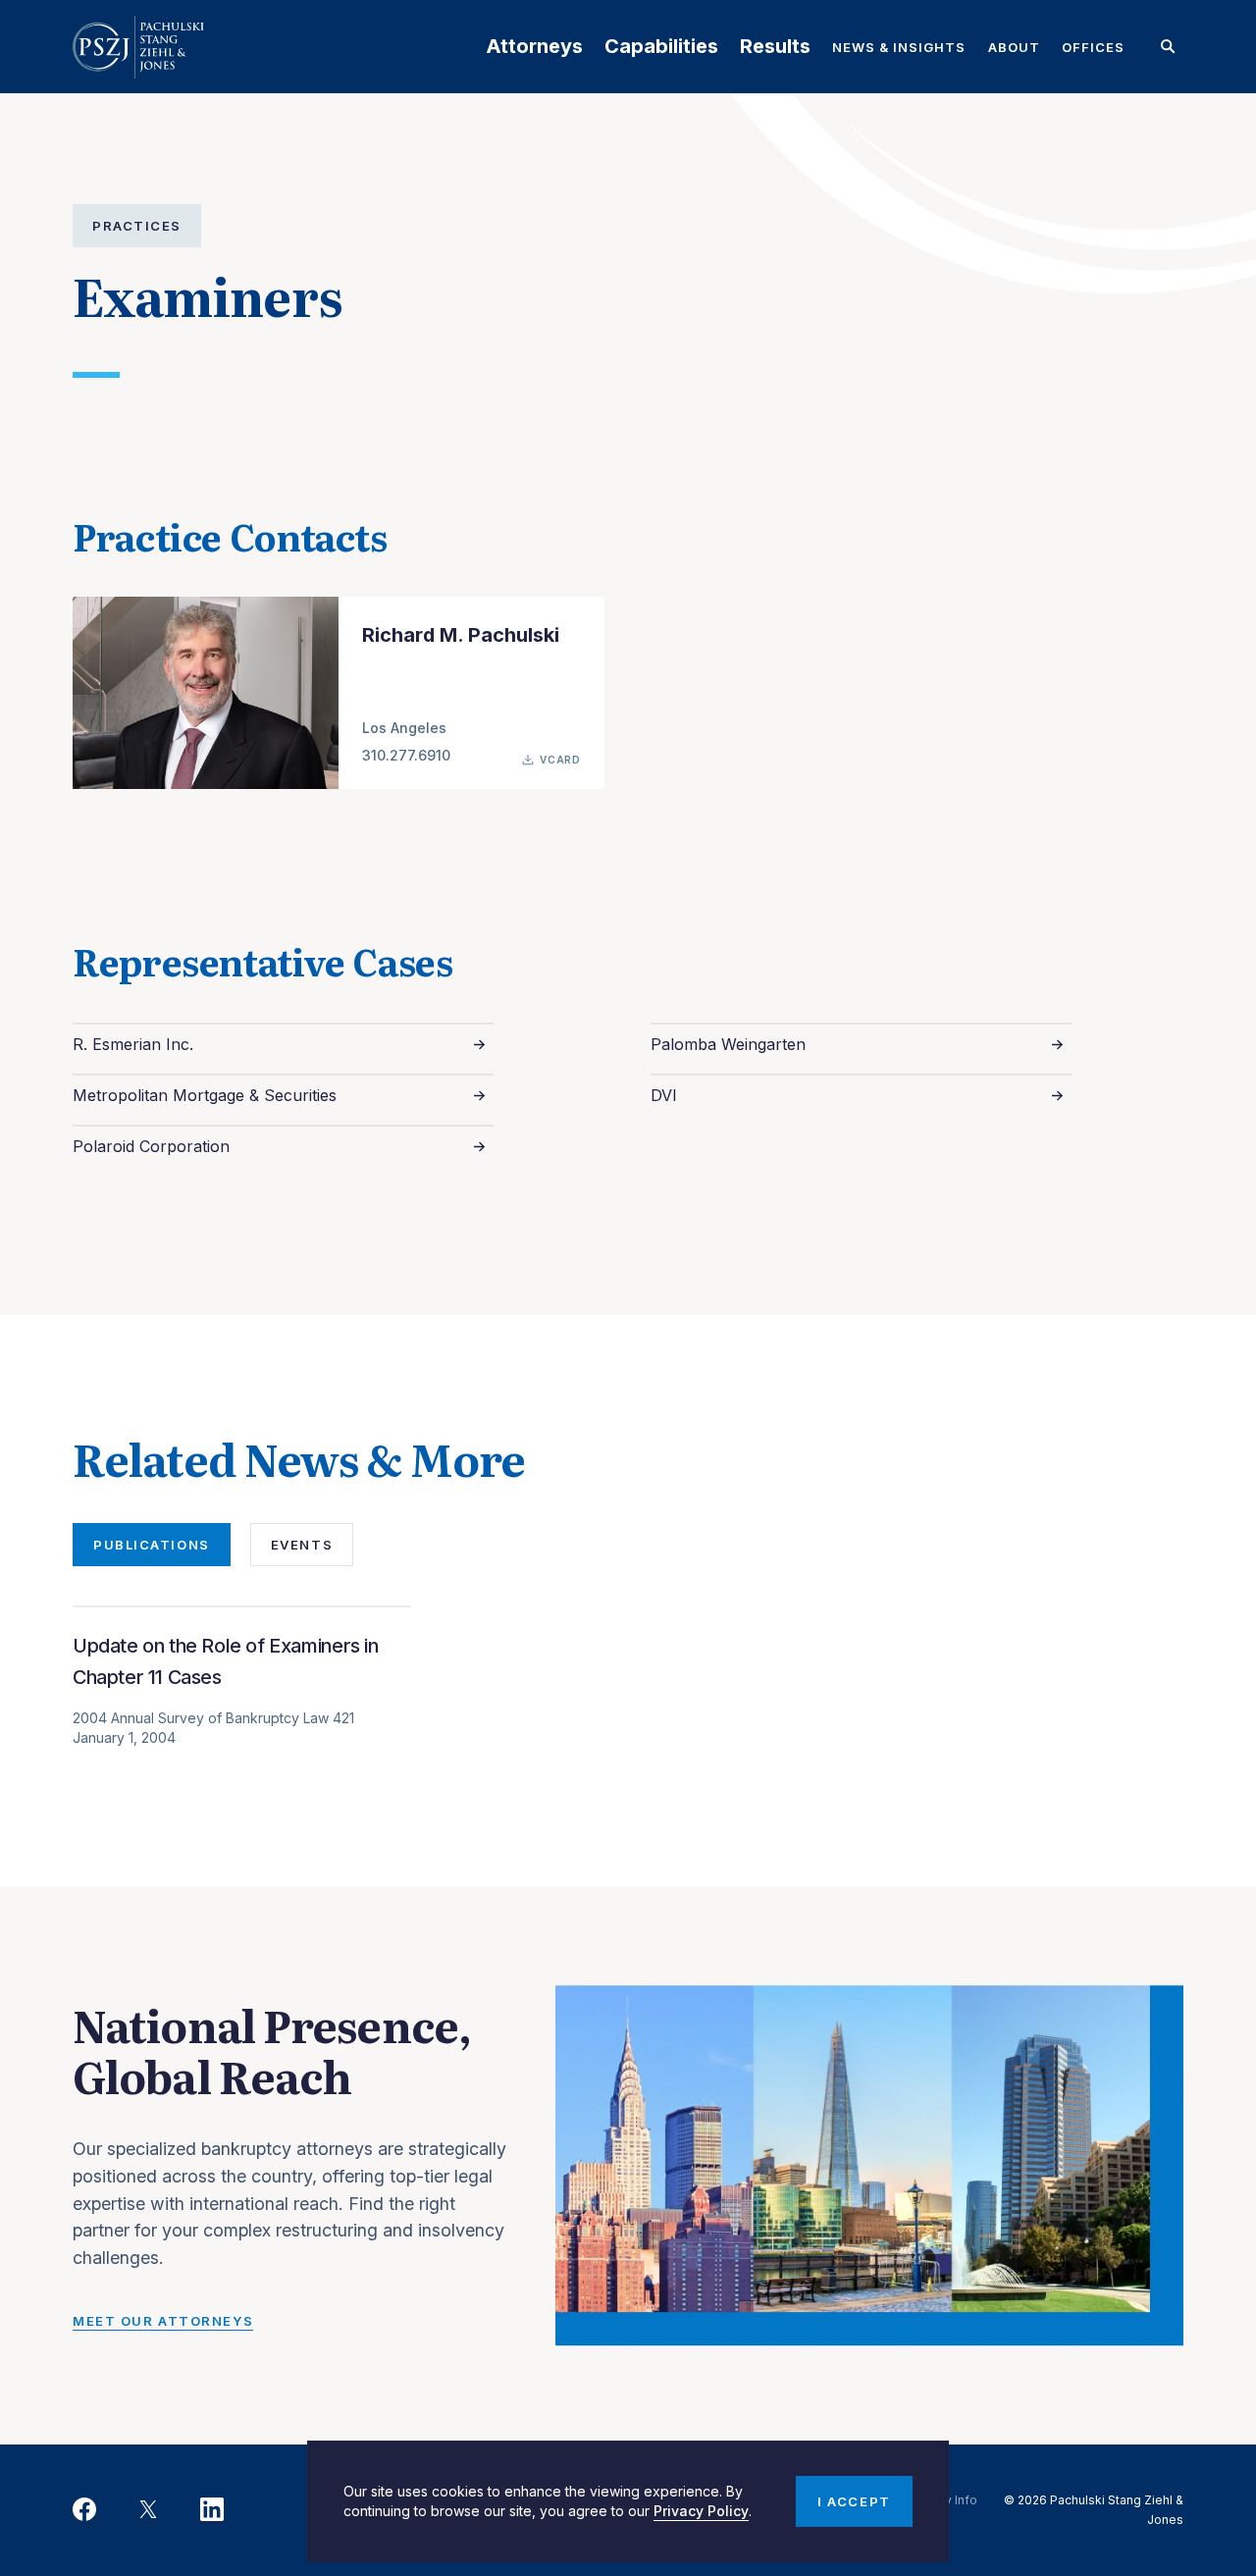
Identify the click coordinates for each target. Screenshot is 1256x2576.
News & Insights (899, 47)
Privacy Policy (701, 2511)
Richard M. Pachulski (461, 635)
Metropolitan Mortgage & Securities (205, 1095)
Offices (1093, 47)
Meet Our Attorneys (163, 2321)
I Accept (854, 2501)
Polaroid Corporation (151, 1146)
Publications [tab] (152, 1545)
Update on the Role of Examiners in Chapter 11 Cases (226, 1661)
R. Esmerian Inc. (133, 1044)
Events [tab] (302, 1545)
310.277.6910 (406, 755)
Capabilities (661, 46)
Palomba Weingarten (728, 1044)
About (1014, 47)
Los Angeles (404, 728)
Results (775, 46)
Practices (137, 226)
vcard (560, 760)
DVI (664, 1095)
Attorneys (534, 46)
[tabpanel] (628, 1712)
